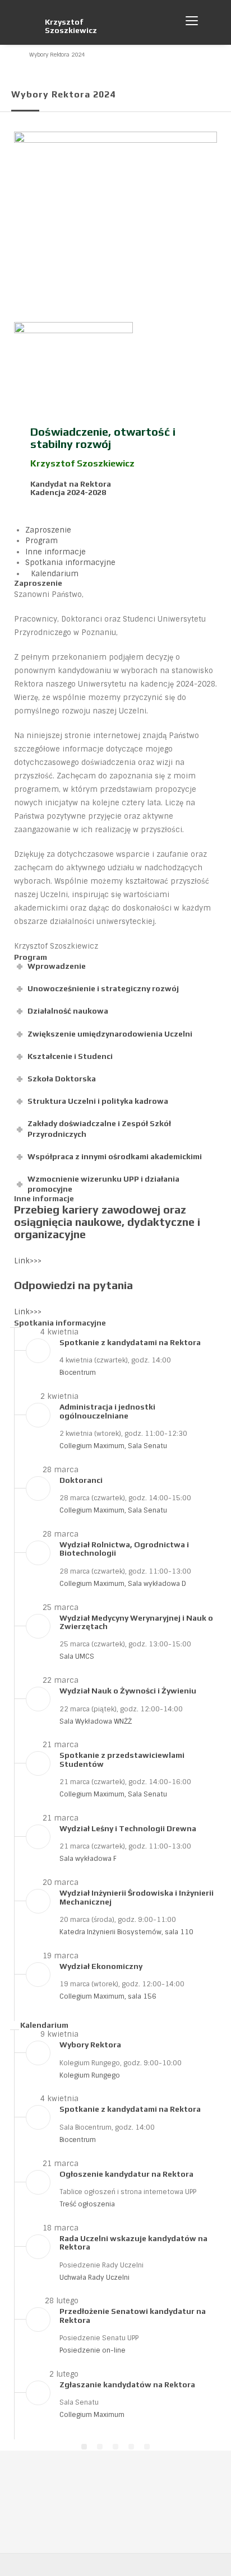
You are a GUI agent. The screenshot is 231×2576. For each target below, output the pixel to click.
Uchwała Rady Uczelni (94, 2278)
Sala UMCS (77, 1656)
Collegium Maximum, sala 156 (108, 1996)
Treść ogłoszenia (87, 2204)
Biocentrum (78, 1373)
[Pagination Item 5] (147, 2447)
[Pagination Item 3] (115, 2447)
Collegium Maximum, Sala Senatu (113, 1446)
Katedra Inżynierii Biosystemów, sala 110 (126, 1932)
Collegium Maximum (92, 2415)
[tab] (48, 530)
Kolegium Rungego (90, 2075)
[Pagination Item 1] (84, 2447)
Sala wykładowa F (88, 1859)
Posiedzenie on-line (93, 2350)
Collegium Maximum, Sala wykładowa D (123, 1584)
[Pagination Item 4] (131, 2447)
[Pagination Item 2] (100, 2447)
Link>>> (28, 1261)
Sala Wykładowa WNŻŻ (96, 1721)
